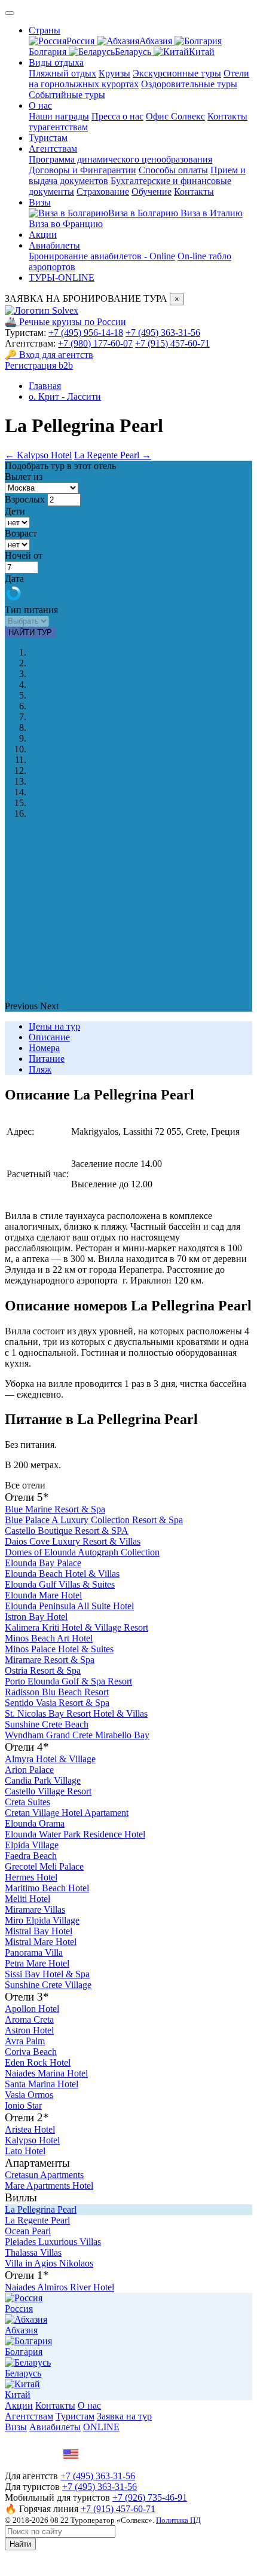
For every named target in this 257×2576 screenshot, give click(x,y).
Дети (15, 511)
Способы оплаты (173, 170)
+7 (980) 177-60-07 (95, 343)
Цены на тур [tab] (54, 1026)
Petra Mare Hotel (37, 1963)
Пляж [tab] (40, 1069)
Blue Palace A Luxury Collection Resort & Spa (94, 1520)
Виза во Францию (66, 224)
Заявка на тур (124, 2416)
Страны (45, 30)
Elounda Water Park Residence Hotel (75, 1834)
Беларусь (134, 52)
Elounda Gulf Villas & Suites (60, 1584)
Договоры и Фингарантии (82, 170)
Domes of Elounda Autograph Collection (82, 1552)
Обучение (152, 192)
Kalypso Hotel (32, 2140)
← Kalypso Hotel (38, 455)
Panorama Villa (34, 1952)
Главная (45, 386)
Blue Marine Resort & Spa (55, 1509)
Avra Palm (25, 2041)
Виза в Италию (212, 213)
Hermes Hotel (31, 1877)
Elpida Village (32, 1845)
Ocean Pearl (28, 2231)
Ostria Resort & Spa (43, 1670)
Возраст (21, 533)
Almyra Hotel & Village (50, 1759)
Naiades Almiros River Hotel (59, 2287)
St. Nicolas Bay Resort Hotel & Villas (76, 1713)
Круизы (114, 73)
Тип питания (31, 610)
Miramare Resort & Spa (50, 1660)
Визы (40, 202)
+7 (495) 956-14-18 (86, 333)
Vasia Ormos (29, 2095)
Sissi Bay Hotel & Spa (47, 1974)
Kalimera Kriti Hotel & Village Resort (77, 1627)
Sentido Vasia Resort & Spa (57, 1703)
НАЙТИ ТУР (30, 632)
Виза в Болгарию (144, 213)
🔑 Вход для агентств (49, 355)
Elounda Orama (35, 1823)
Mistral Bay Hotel (39, 1931)
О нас (40, 105)
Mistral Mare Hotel (41, 1942)
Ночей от (24, 555)
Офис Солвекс (175, 116)
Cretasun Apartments (44, 2175)
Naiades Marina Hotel (46, 2073)
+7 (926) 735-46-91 (150, 2497)
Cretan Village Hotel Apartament (67, 1813)
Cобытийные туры (67, 95)
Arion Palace (29, 1770)
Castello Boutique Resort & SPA (67, 1531)
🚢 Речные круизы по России (65, 322)
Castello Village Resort (48, 1791)
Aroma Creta (29, 2019)
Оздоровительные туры (189, 84)
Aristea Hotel (30, 2129)
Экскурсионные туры (177, 73)
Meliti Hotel (27, 1899)
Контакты (194, 192)
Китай (202, 52)
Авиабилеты (54, 245)
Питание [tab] (47, 1059)
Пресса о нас (117, 116)
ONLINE (101, 2427)
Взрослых (25, 499)
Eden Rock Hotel (38, 2062)
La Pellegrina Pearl (41, 2209)
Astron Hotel (29, 2030)
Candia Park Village (43, 1780)
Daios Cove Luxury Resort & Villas (73, 1541)
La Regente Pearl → (113, 455)
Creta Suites (27, 1802)
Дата (14, 579)
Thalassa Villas (33, 2252)
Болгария (24, 2352)
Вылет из (24, 477)
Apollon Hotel (32, 2009)
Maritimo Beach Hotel (47, 1888)
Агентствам (53, 148)
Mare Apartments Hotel (49, 2186)
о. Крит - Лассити (65, 396)
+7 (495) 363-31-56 (163, 333)
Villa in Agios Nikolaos (49, 2263)
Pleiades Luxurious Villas (53, 2242)
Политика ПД (178, 2520)
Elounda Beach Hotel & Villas (62, 1574)
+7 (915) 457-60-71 (172, 343)
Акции (43, 235)
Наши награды (59, 116)
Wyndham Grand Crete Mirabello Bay (77, 1735)
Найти (20, 2544)
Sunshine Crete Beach (47, 1724)
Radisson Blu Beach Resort (57, 1692)
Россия (82, 41)
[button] (22, 1006)
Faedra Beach (31, 1856)
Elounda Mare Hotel (43, 1595)
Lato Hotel (25, 2151)
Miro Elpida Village (42, 1920)
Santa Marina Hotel (42, 2084)
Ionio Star (23, 2105)
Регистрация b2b (39, 365)
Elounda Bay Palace (43, 1563)
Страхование (103, 192)
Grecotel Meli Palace (44, 1866)
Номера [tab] (44, 1048)
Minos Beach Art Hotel (49, 1638)
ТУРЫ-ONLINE (62, 278)
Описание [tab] (49, 1037)
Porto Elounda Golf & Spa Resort (68, 1681)
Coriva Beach (31, 2052)
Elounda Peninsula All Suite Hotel (69, 1606)
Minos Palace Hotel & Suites (59, 1649)
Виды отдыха (56, 62)
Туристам (48, 138)
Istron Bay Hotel (36, 1617)
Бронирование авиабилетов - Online (102, 256)
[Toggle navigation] (10, 13)
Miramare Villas (35, 1909)
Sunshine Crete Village (48, 1985)
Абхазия (157, 41)
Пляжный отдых (62, 73)
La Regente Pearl (37, 2220)
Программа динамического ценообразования (120, 159)
